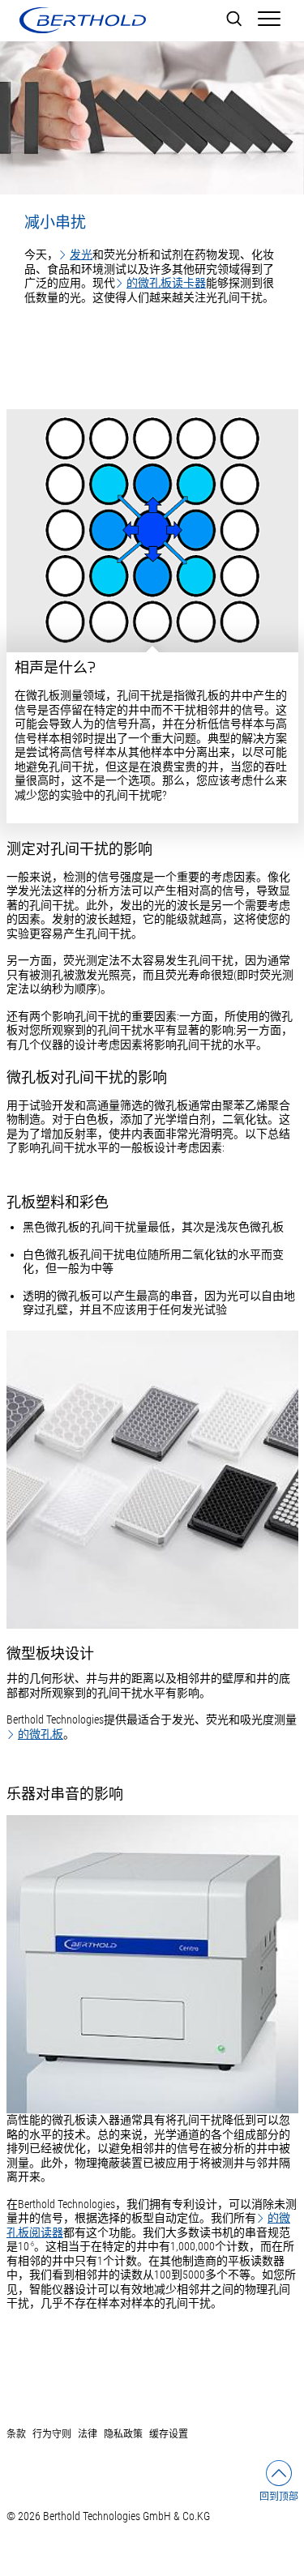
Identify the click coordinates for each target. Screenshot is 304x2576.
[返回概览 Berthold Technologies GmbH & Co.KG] (83, 20)
